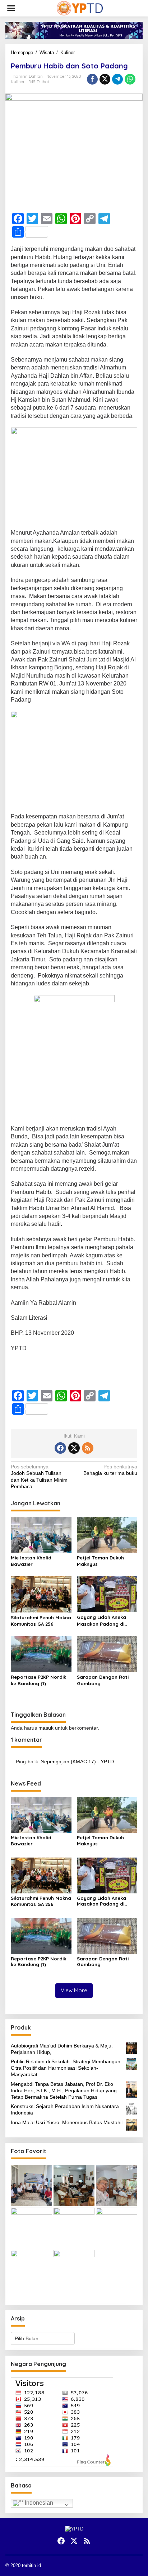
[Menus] (11, 8)
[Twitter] (74, 1448)
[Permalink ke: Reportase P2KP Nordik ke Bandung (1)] (41, 1653)
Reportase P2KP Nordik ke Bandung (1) (38, 1680)
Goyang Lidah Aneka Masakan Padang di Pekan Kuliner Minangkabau (101, 1621)
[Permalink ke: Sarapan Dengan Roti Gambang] (107, 1653)
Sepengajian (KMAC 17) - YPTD (77, 1762)
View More (74, 1990)
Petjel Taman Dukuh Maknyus (100, 1561)
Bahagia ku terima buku (110, 1470)
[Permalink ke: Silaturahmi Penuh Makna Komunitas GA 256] (41, 1594)
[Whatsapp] (130, 79)
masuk (46, 1728)
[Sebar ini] (92, 79)
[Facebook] (60, 1448)
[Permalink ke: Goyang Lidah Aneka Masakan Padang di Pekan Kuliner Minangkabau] (107, 1594)
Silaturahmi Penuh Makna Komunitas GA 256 (41, 1621)
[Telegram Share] (117, 79)
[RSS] (88, 1448)
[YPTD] (80, 8)
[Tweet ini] (105, 79)
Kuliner (18, 82)
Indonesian (38, 2503)
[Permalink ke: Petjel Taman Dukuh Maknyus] (107, 1535)
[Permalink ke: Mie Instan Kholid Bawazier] (41, 1535)
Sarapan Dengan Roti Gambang (103, 1680)
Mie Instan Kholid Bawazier (31, 1561)
